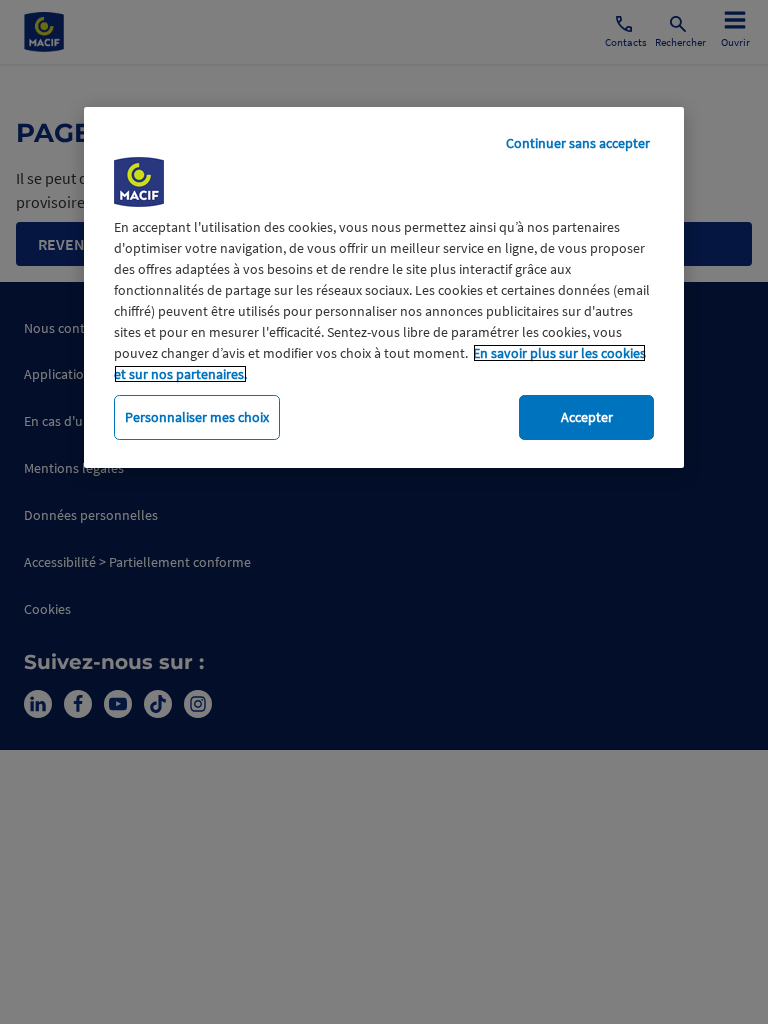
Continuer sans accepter (578, 143)
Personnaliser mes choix (197, 417)
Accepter (587, 417)
